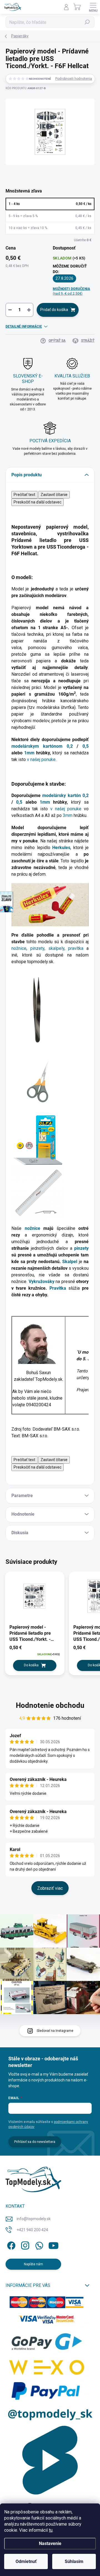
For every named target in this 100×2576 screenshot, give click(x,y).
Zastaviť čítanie (54, 495)
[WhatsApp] (38, 2244)
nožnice (19, 948)
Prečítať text (24, 495)
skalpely (56, 948)
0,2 (70, 746)
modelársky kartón (61, 795)
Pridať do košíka (54, 310)
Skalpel (71, 1262)
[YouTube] (53, 2244)
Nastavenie (50, 2543)
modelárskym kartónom (37, 746)
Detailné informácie (24, 327)
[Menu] (93, 7)
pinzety (37, 948)
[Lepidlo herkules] (50, 904)
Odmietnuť (26, 2561)
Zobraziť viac (50, 1888)
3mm (68, 815)
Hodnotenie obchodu (50, 1705)
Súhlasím (74, 2561)
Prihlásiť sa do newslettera (35, 2142)
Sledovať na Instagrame (55, 2031)
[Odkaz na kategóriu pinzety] (34, 1010)
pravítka (77, 948)
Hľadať (87, 22)
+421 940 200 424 (32, 2230)
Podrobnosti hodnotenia (74, 79)
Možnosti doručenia (71, 291)
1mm (29, 753)
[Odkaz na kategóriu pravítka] (38, 1193)
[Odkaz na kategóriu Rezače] (38, 1140)
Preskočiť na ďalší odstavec (37, 502)
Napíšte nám (33, 2264)
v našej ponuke (41, 759)
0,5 (86, 746)
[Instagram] (24, 2244)
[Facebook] (10, 2244)
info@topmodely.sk (34, 2219)
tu (51, 2530)
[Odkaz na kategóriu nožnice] (38, 1081)
